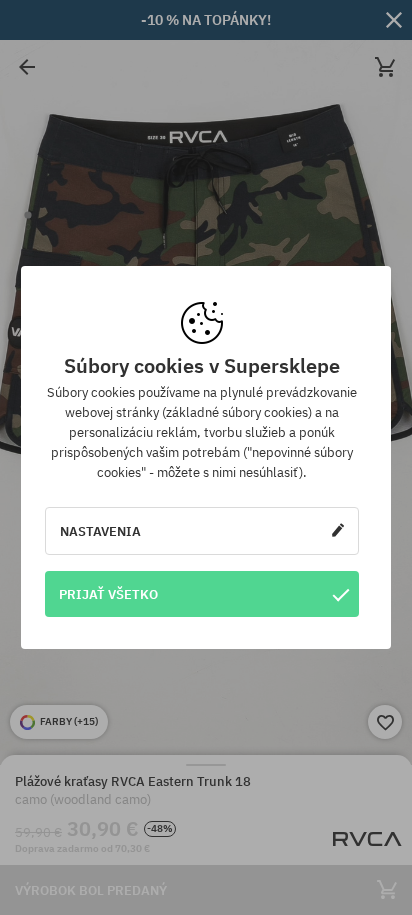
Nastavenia (100, 531)
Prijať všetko (108, 594)
